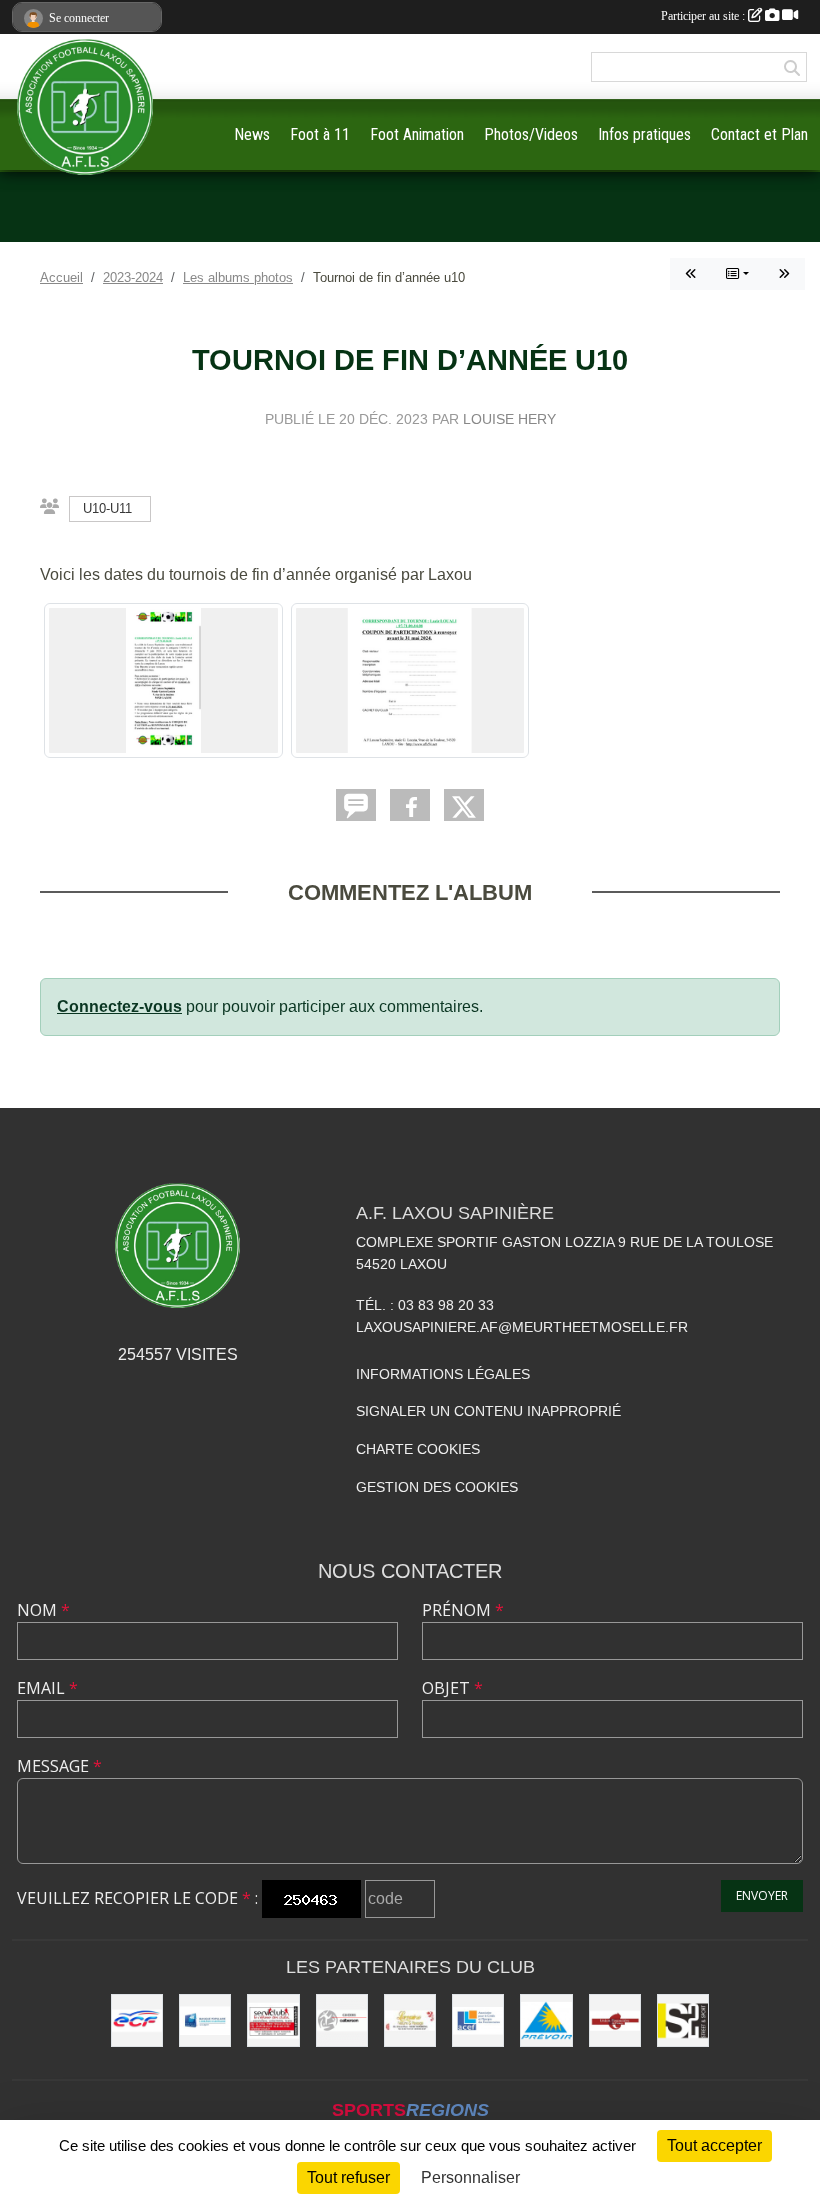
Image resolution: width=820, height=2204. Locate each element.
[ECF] (137, 2020)
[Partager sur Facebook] (410, 805)
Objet (452, 1688)
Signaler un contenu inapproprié (488, 1411)
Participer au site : (704, 16)
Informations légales (443, 1374)
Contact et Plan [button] (759, 134)
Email (47, 1688)
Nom (43, 1610)
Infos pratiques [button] (644, 134)
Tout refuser (348, 2177)
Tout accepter (714, 2145)
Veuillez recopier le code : (137, 1898)
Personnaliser (470, 2177)
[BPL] (205, 2020)
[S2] (683, 2020)
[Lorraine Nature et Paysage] (410, 2020)
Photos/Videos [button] (531, 134)
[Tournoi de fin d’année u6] (784, 274)
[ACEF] (478, 2020)
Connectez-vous (119, 1006)
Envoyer (762, 1895)
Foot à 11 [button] (320, 134)
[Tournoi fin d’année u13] (691, 274)
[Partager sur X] (464, 805)
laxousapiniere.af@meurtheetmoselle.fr (522, 1327)
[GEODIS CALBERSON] (342, 2020)
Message (59, 1766)
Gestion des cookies (437, 1487)
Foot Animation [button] (417, 134)
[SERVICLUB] (273, 2020)
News (252, 134)
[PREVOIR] (546, 2020)
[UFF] (615, 2020)
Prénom (463, 1610)
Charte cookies (418, 1449)
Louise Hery (509, 419)
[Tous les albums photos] (737, 274)
